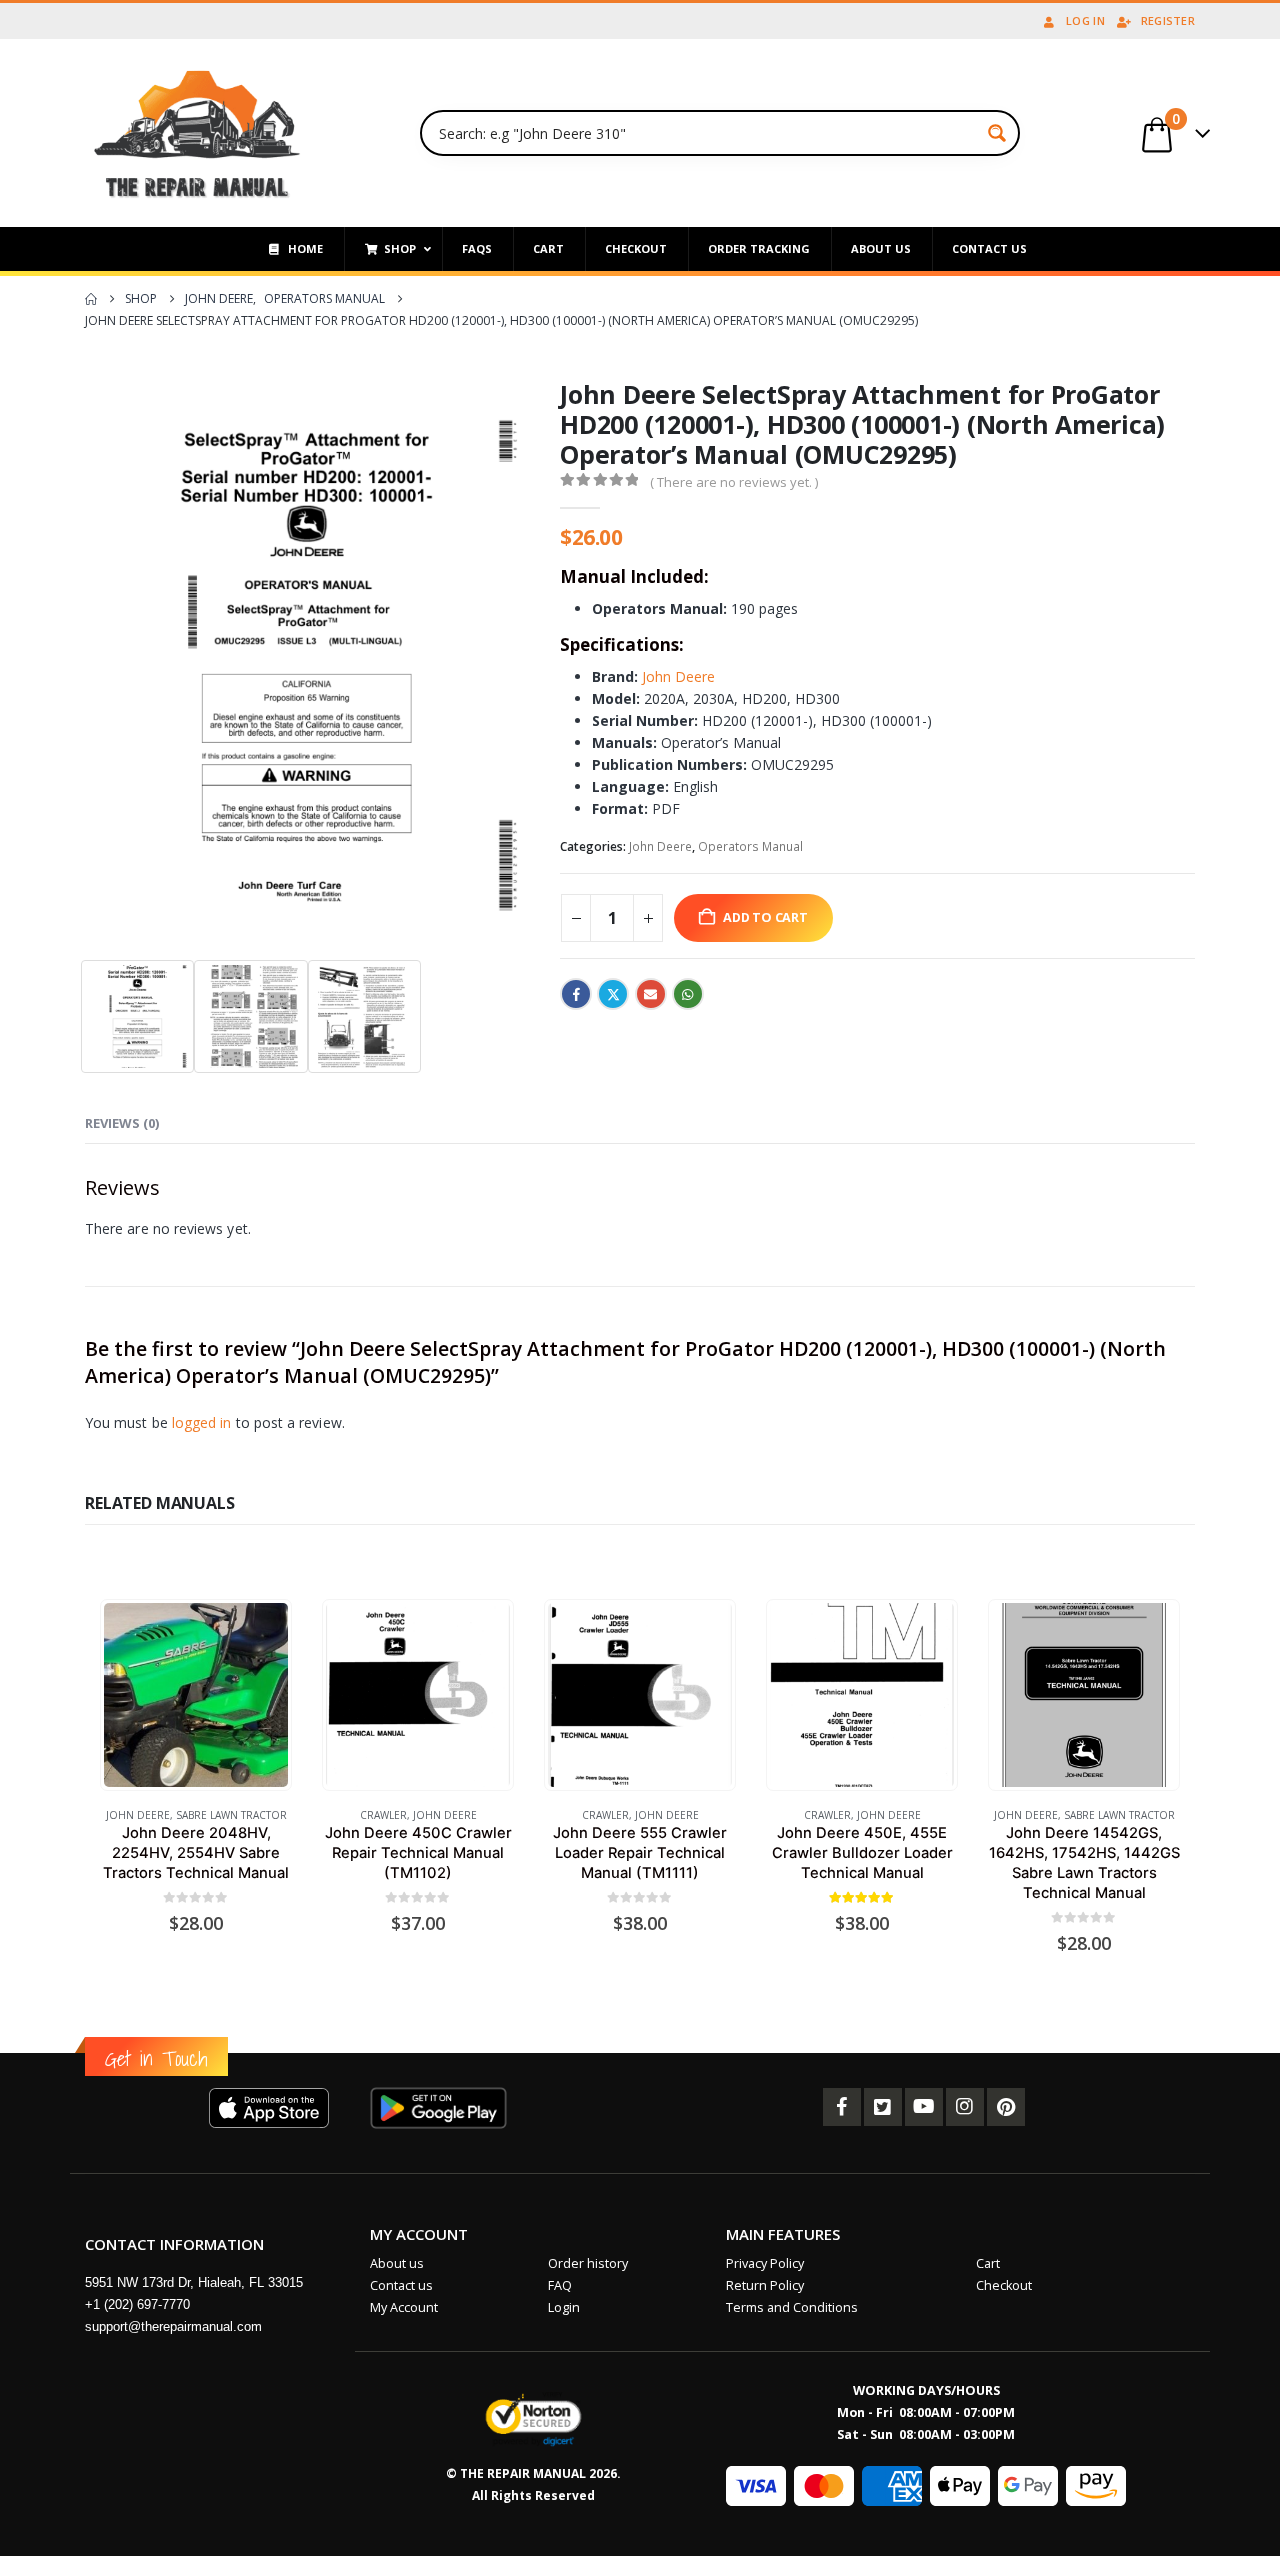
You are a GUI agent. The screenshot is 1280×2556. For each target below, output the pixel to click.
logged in (202, 1422)
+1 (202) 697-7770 (137, 2304)
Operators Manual (750, 846)
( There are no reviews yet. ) (734, 482)
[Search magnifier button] (997, 133)
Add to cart (765, 917)
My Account (404, 2307)
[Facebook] (842, 2107)
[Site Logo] (197, 133)
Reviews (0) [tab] (122, 1123)
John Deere (678, 676)
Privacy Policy (765, 2263)
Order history (588, 2263)
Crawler (383, 1815)
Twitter (613, 994)
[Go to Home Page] (91, 299)
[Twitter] (883, 2107)
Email (651, 994)
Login (564, 2307)
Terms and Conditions (792, 2307)
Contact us (401, 2285)
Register (1168, 20)
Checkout (1004, 2285)
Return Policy (765, 2285)
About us (397, 2263)
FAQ (560, 2285)
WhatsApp (688, 994)
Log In (1085, 20)
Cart (988, 2263)
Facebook (576, 994)
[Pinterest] (1006, 2107)
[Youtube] (924, 2107)
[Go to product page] (195, 1694)
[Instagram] (965, 2107)
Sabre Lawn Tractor (231, 1815)
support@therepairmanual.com (173, 2326)
